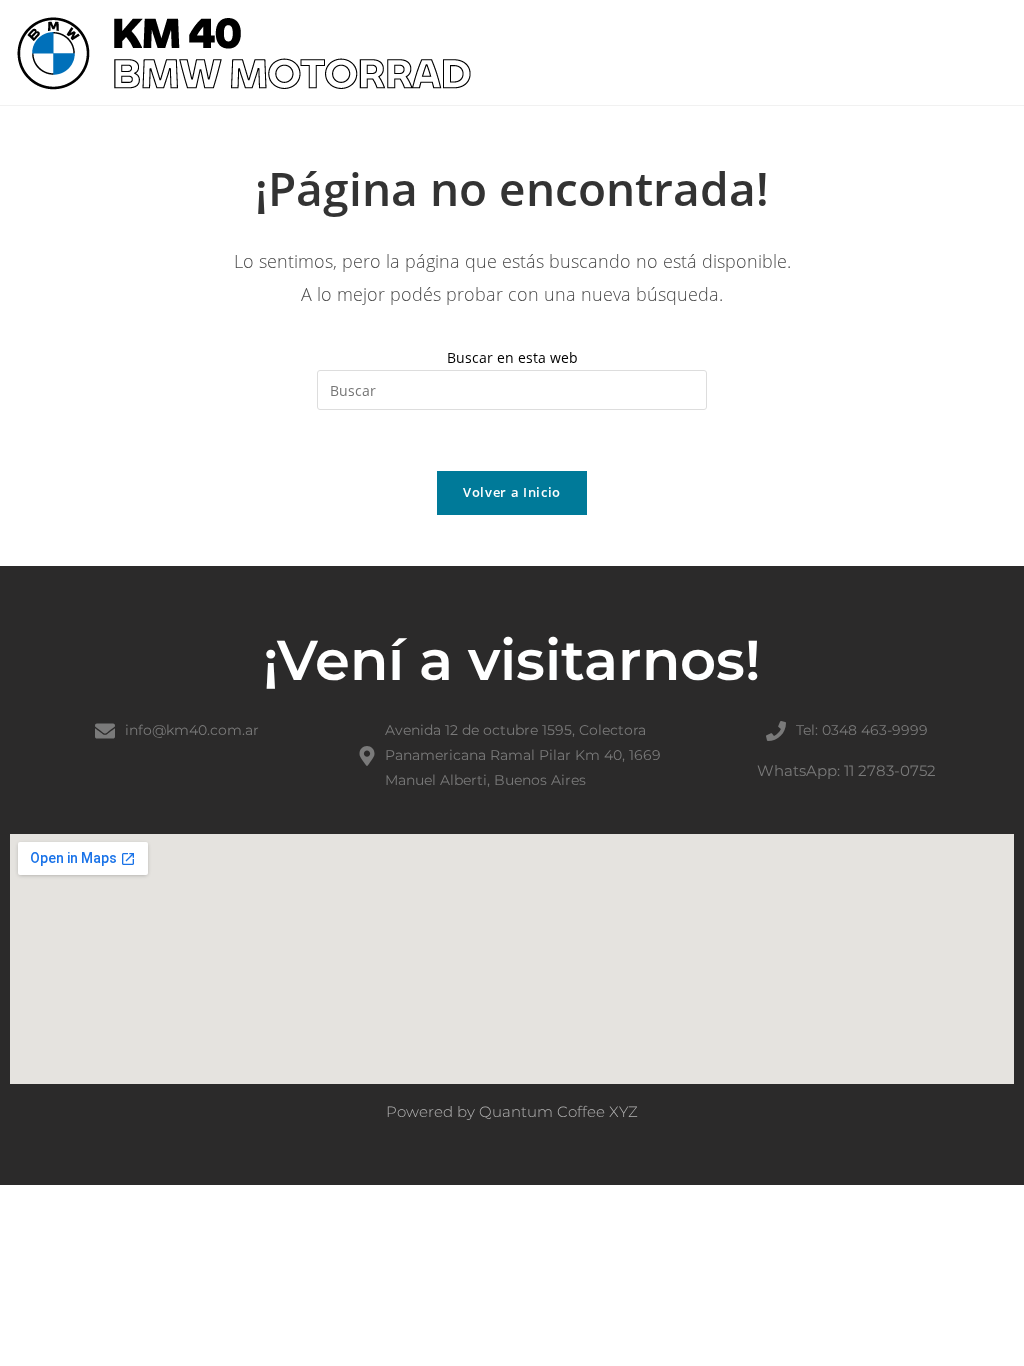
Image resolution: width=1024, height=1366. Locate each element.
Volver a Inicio (512, 492)
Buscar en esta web (512, 357)
